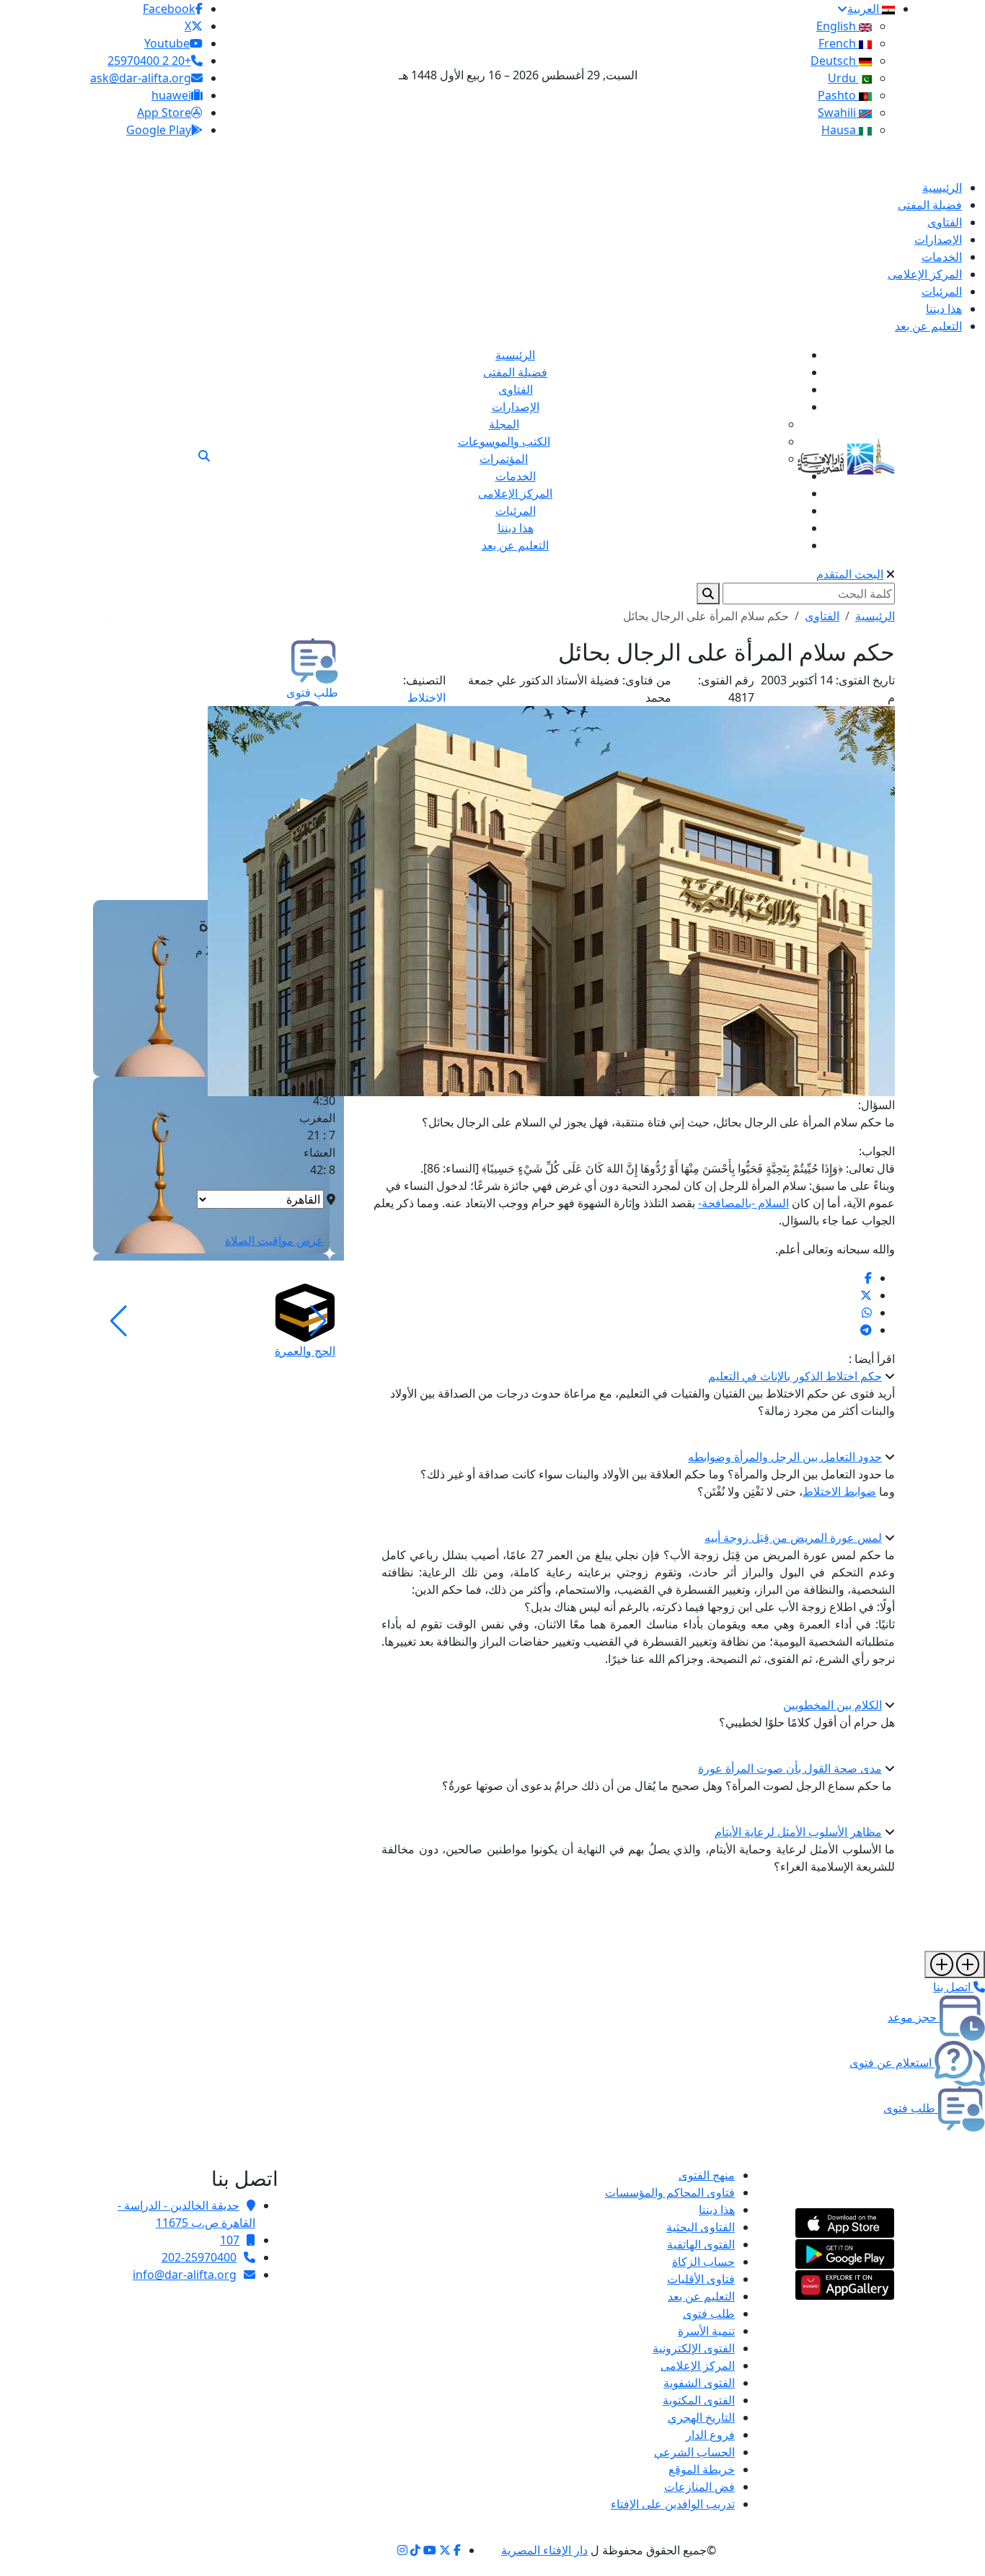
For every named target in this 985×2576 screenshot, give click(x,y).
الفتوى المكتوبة (699, 2400)
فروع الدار (710, 2435)
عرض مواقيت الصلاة (274, 1240)
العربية (865, 9)
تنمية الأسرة (706, 2331)
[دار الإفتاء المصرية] (846, 454)
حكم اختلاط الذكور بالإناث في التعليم (795, 1376)
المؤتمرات (504, 459)
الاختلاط (427, 697)
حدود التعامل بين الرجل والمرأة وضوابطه (785, 1457)
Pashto (838, 95)
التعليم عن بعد (701, 2296)
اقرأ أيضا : (872, 1359)
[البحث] (204, 456)
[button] (318, 1321)
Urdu (843, 78)
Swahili (838, 113)
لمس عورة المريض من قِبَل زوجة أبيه (793, 1538)
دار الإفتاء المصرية (544, 2550)
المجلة (504, 424)
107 (230, 2240)
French (839, 43)
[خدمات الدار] (955, 1964)
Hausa (840, 130)
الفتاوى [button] (822, 616)
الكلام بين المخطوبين (832, 1705)
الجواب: (877, 1151)
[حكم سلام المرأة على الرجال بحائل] (868, 1278)
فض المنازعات (699, 2487)
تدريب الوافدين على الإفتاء (673, 2504)
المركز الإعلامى (698, 2365)
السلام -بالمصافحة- (743, 1203)
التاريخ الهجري (701, 2417)
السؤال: (876, 1105)
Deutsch (835, 61)
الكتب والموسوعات (504, 441)
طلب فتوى (709, 2313)
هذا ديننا (717, 2210)
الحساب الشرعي (694, 2452)
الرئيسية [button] (875, 616)
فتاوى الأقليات (701, 2279)
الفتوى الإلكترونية (694, 2348)
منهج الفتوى (707, 2175)
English (838, 26)
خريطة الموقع (702, 2469)
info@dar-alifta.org (185, 2275)
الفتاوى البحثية (701, 2227)
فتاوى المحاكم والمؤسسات (670, 2192)
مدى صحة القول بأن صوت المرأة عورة (790, 1768)
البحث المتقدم (850, 574)
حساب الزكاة (703, 2262)
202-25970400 (199, 2257)
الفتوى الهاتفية (701, 2244)
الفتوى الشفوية (699, 2383)
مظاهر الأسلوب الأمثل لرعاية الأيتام (798, 1832)
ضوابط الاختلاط (839, 1491)
